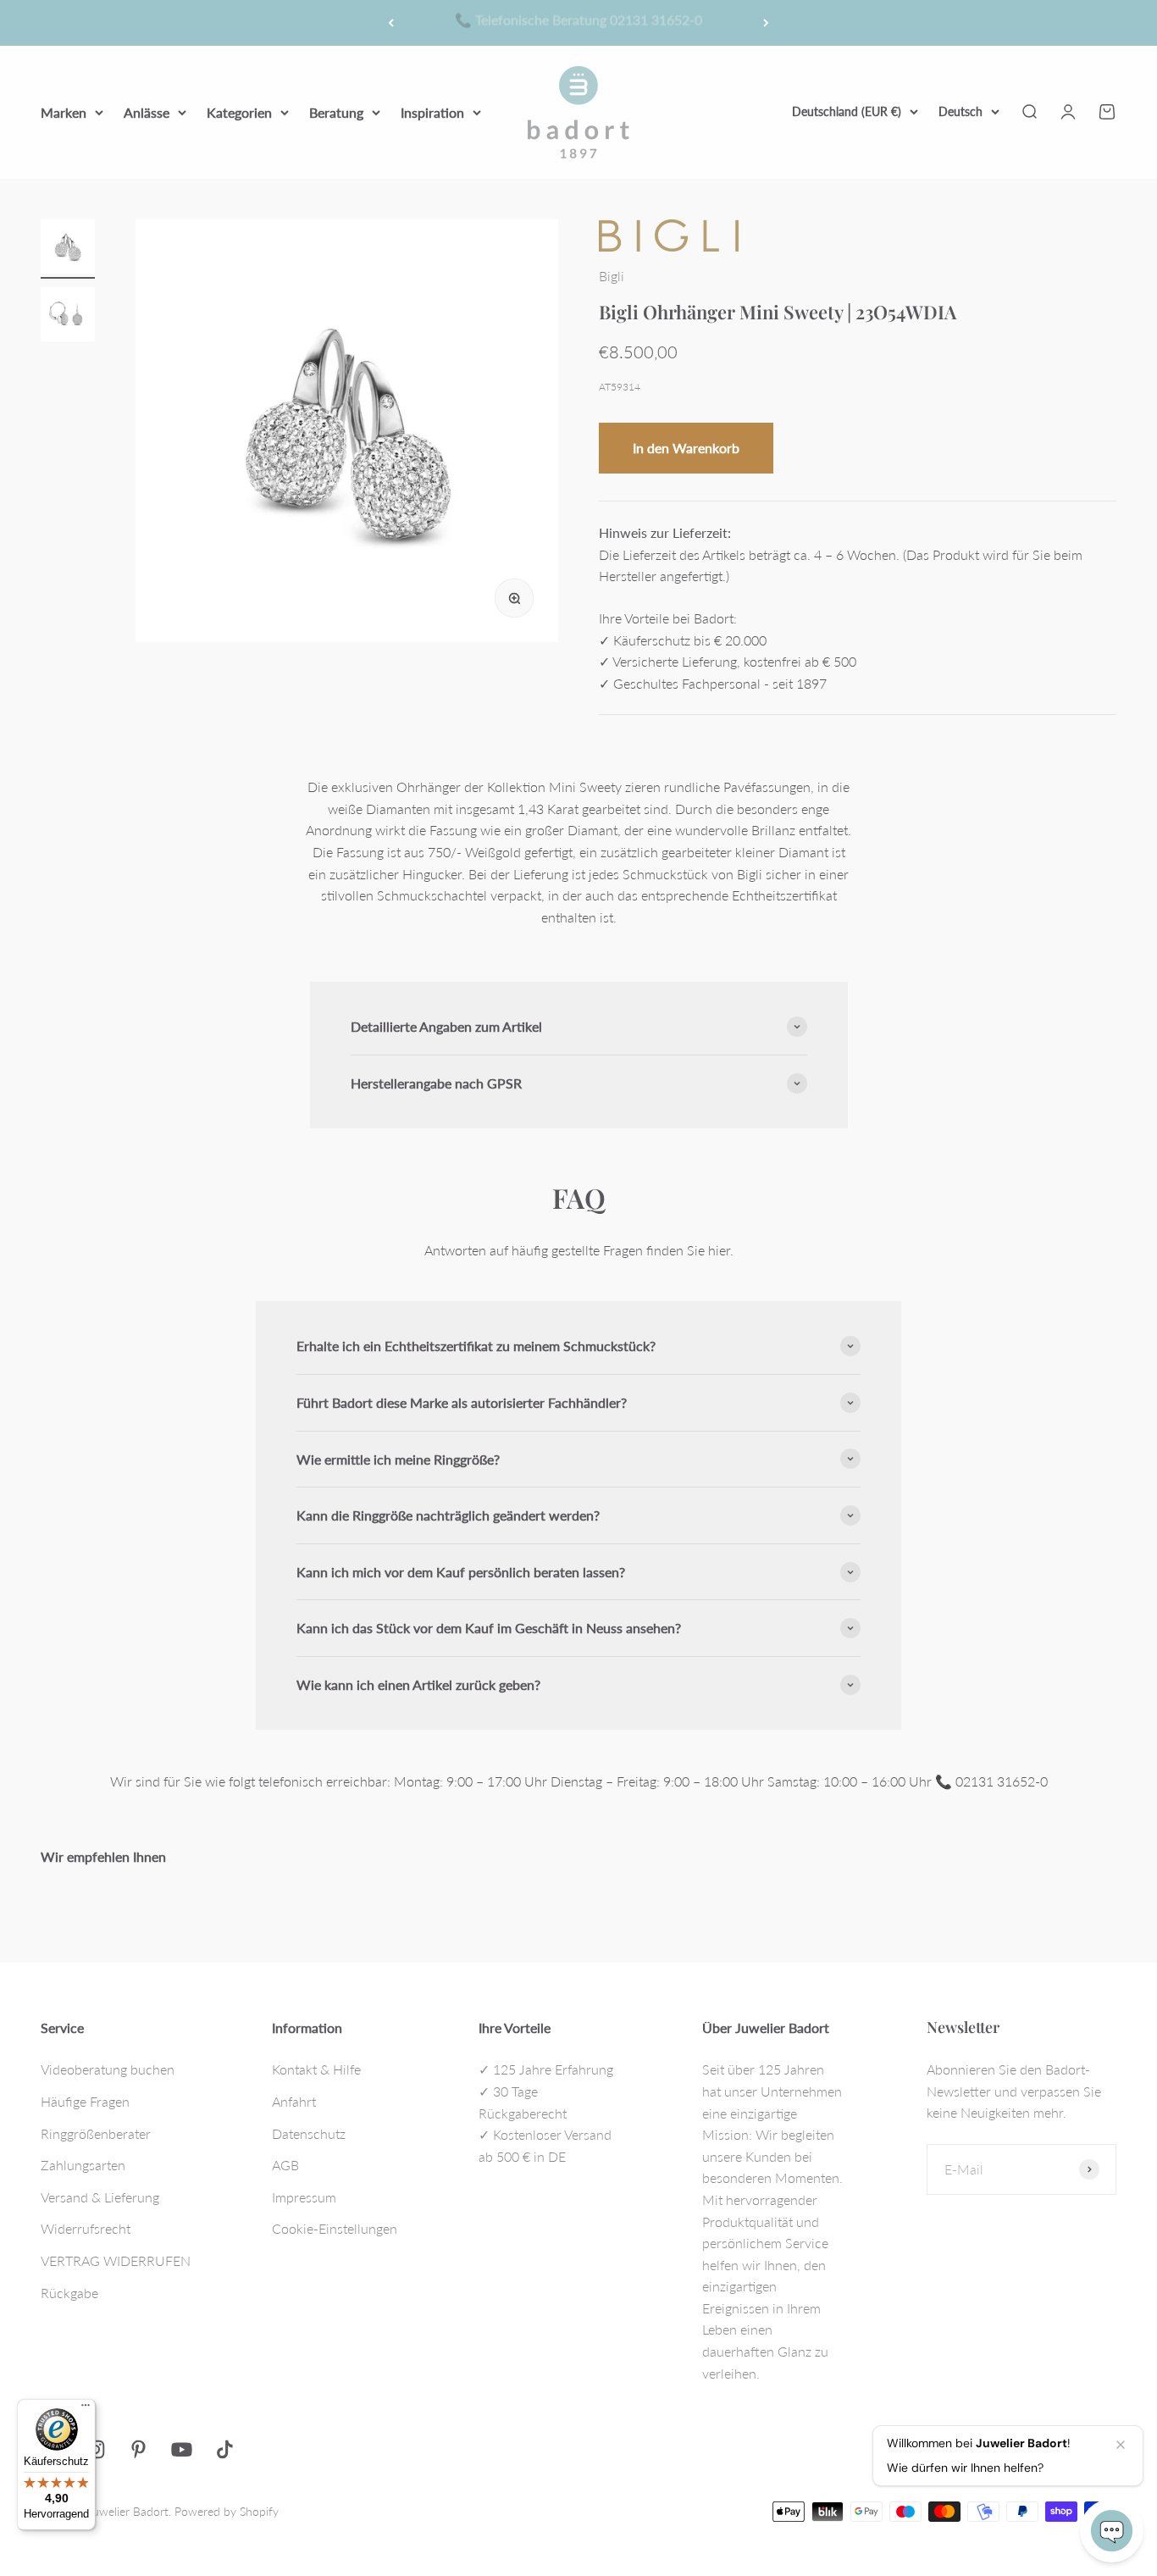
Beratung (336, 111)
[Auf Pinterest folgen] (138, 2449)
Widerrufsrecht (86, 2228)
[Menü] (86, 2409)
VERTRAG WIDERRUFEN (116, 2260)
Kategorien (239, 111)
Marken (64, 111)
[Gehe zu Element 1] (68, 249)
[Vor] (766, 23)
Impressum (304, 2197)
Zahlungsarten (83, 2165)
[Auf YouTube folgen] (182, 2449)
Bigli (612, 276)
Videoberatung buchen (108, 2069)
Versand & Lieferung (100, 2197)
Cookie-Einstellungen (335, 2228)
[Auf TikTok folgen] (225, 2449)
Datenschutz (309, 2133)
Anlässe (147, 111)
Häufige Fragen (85, 2101)
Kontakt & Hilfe (316, 2069)
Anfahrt (294, 2101)
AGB (285, 2165)
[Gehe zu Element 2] (68, 317)
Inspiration (432, 111)
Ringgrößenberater (96, 2133)
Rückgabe (69, 2293)
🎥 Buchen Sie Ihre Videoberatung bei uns (578, 22)
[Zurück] (391, 23)
